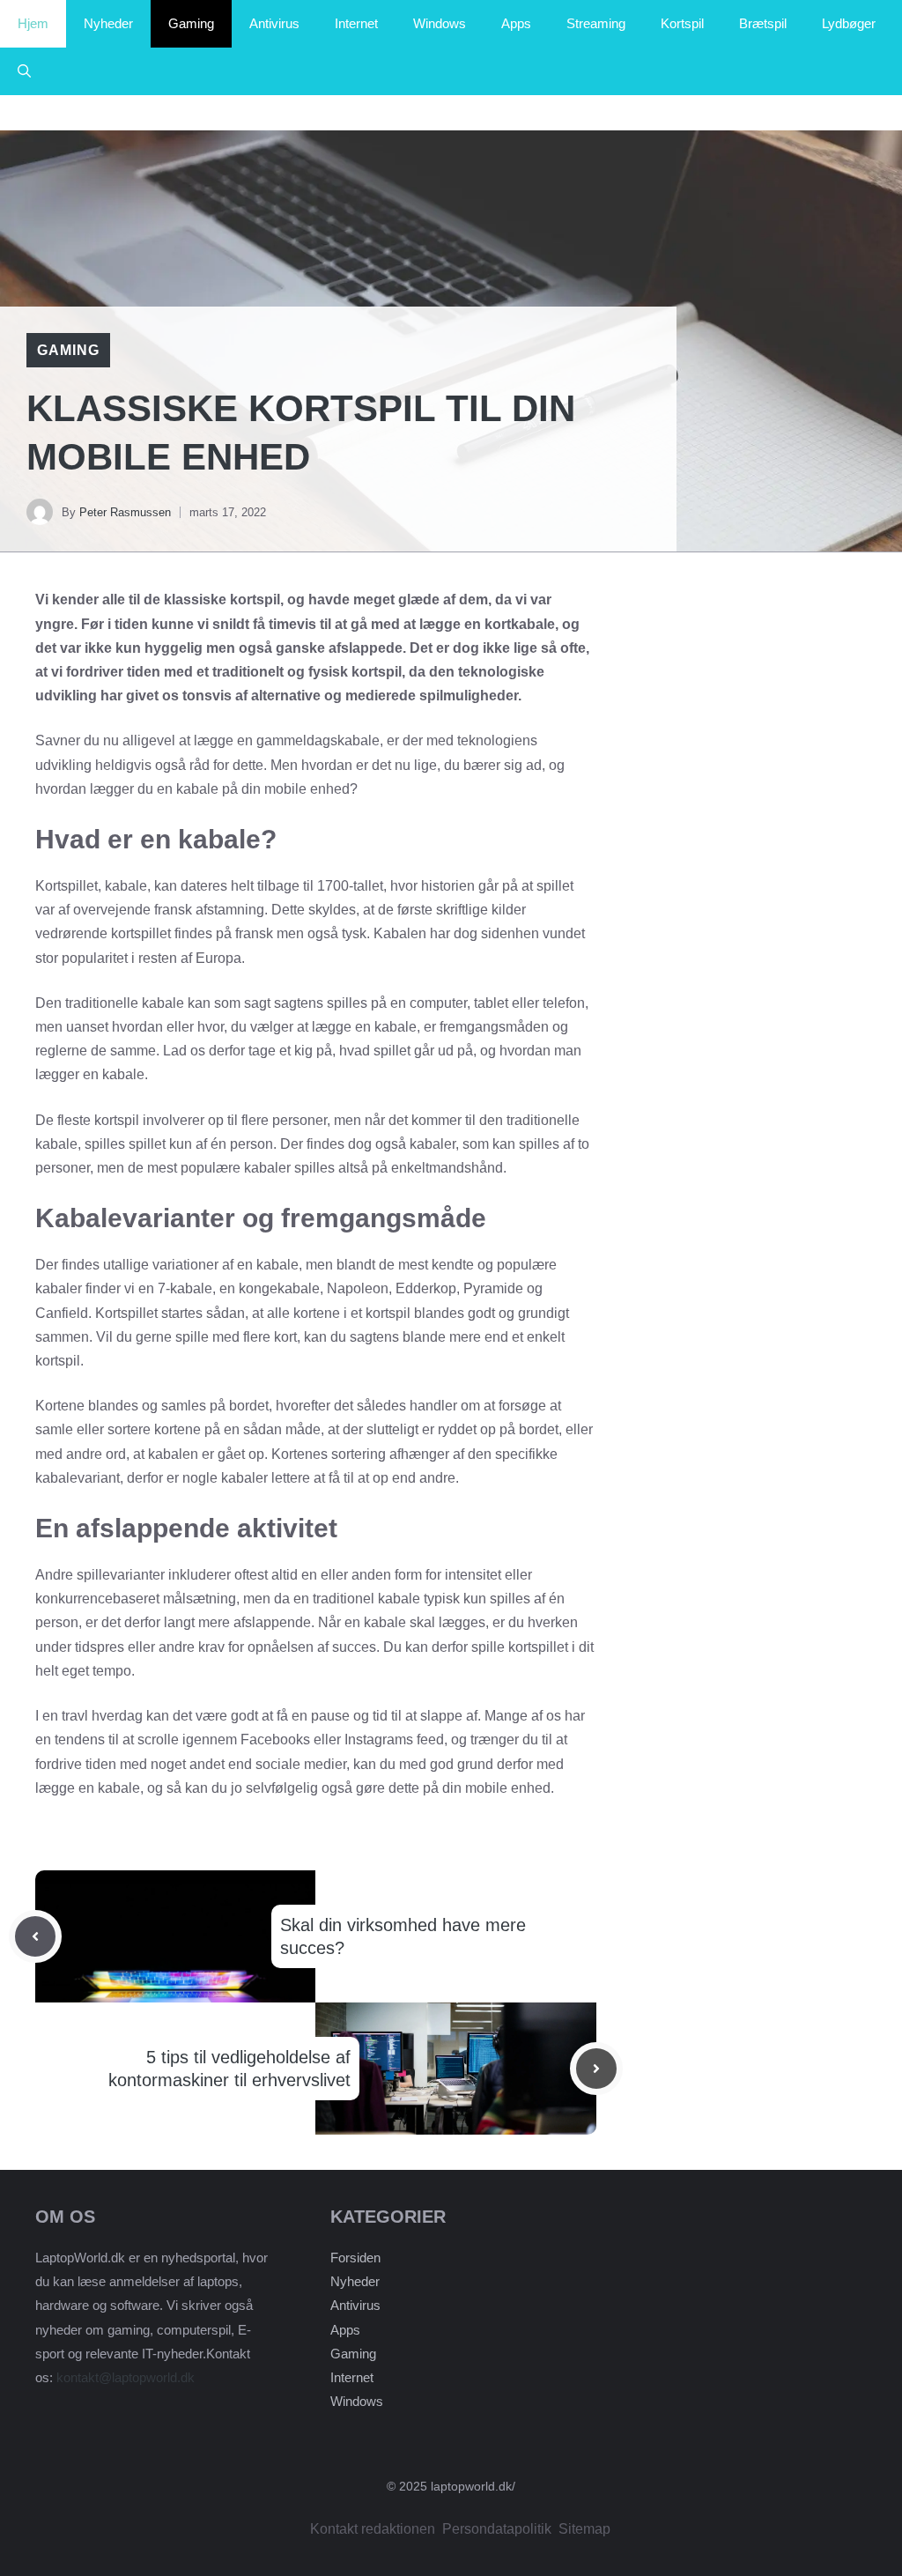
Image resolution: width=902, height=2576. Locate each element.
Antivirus (274, 23)
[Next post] (596, 2069)
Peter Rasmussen (125, 512)
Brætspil (763, 23)
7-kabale (185, 1288)
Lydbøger (849, 23)
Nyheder (108, 23)
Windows (440, 23)
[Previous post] (35, 1936)
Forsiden (355, 2258)
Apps (516, 23)
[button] (24, 71)
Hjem (33, 23)
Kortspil (682, 23)
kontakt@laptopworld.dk (126, 2377)
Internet (356, 23)
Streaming (596, 23)
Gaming (191, 23)
